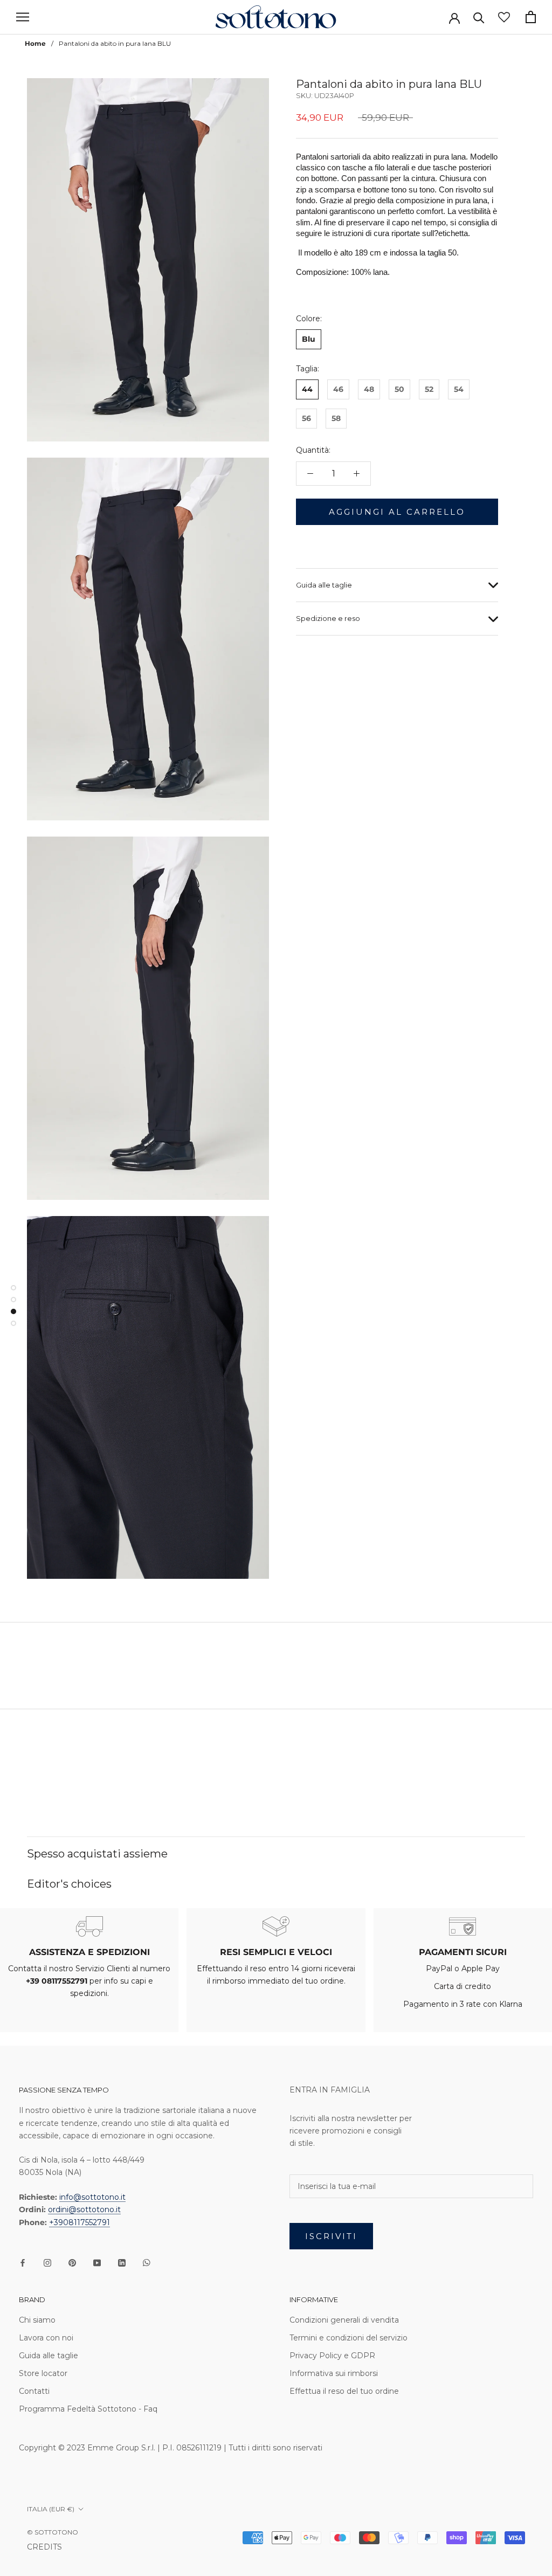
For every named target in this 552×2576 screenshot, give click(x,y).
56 (306, 418)
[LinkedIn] (122, 2263)
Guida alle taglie (324, 585)
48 (369, 389)
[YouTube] (97, 2263)
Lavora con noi (46, 2338)
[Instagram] (47, 2263)
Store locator (43, 2373)
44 (307, 389)
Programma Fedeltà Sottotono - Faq (88, 2409)
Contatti (34, 2391)
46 (338, 389)
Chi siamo (37, 2320)
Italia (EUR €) (51, 2509)
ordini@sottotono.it (84, 2209)
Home (35, 43)
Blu (309, 339)
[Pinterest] (72, 2263)
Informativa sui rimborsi (334, 2373)
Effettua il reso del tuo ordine (344, 2391)
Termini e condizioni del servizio (349, 2338)
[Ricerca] (479, 17)
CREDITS (44, 2547)
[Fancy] (147, 2263)
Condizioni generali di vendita (344, 2320)
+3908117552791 (80, 2222)
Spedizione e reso (328, 618)
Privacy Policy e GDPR (332, 2356)
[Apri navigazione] (23, 17)
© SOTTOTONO (53, 2532)
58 (336, 418)
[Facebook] (23, 2263)
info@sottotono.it (92, 2197)
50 (399, 389)
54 (459, 389)
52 (429, 389)
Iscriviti (331, 2236)
